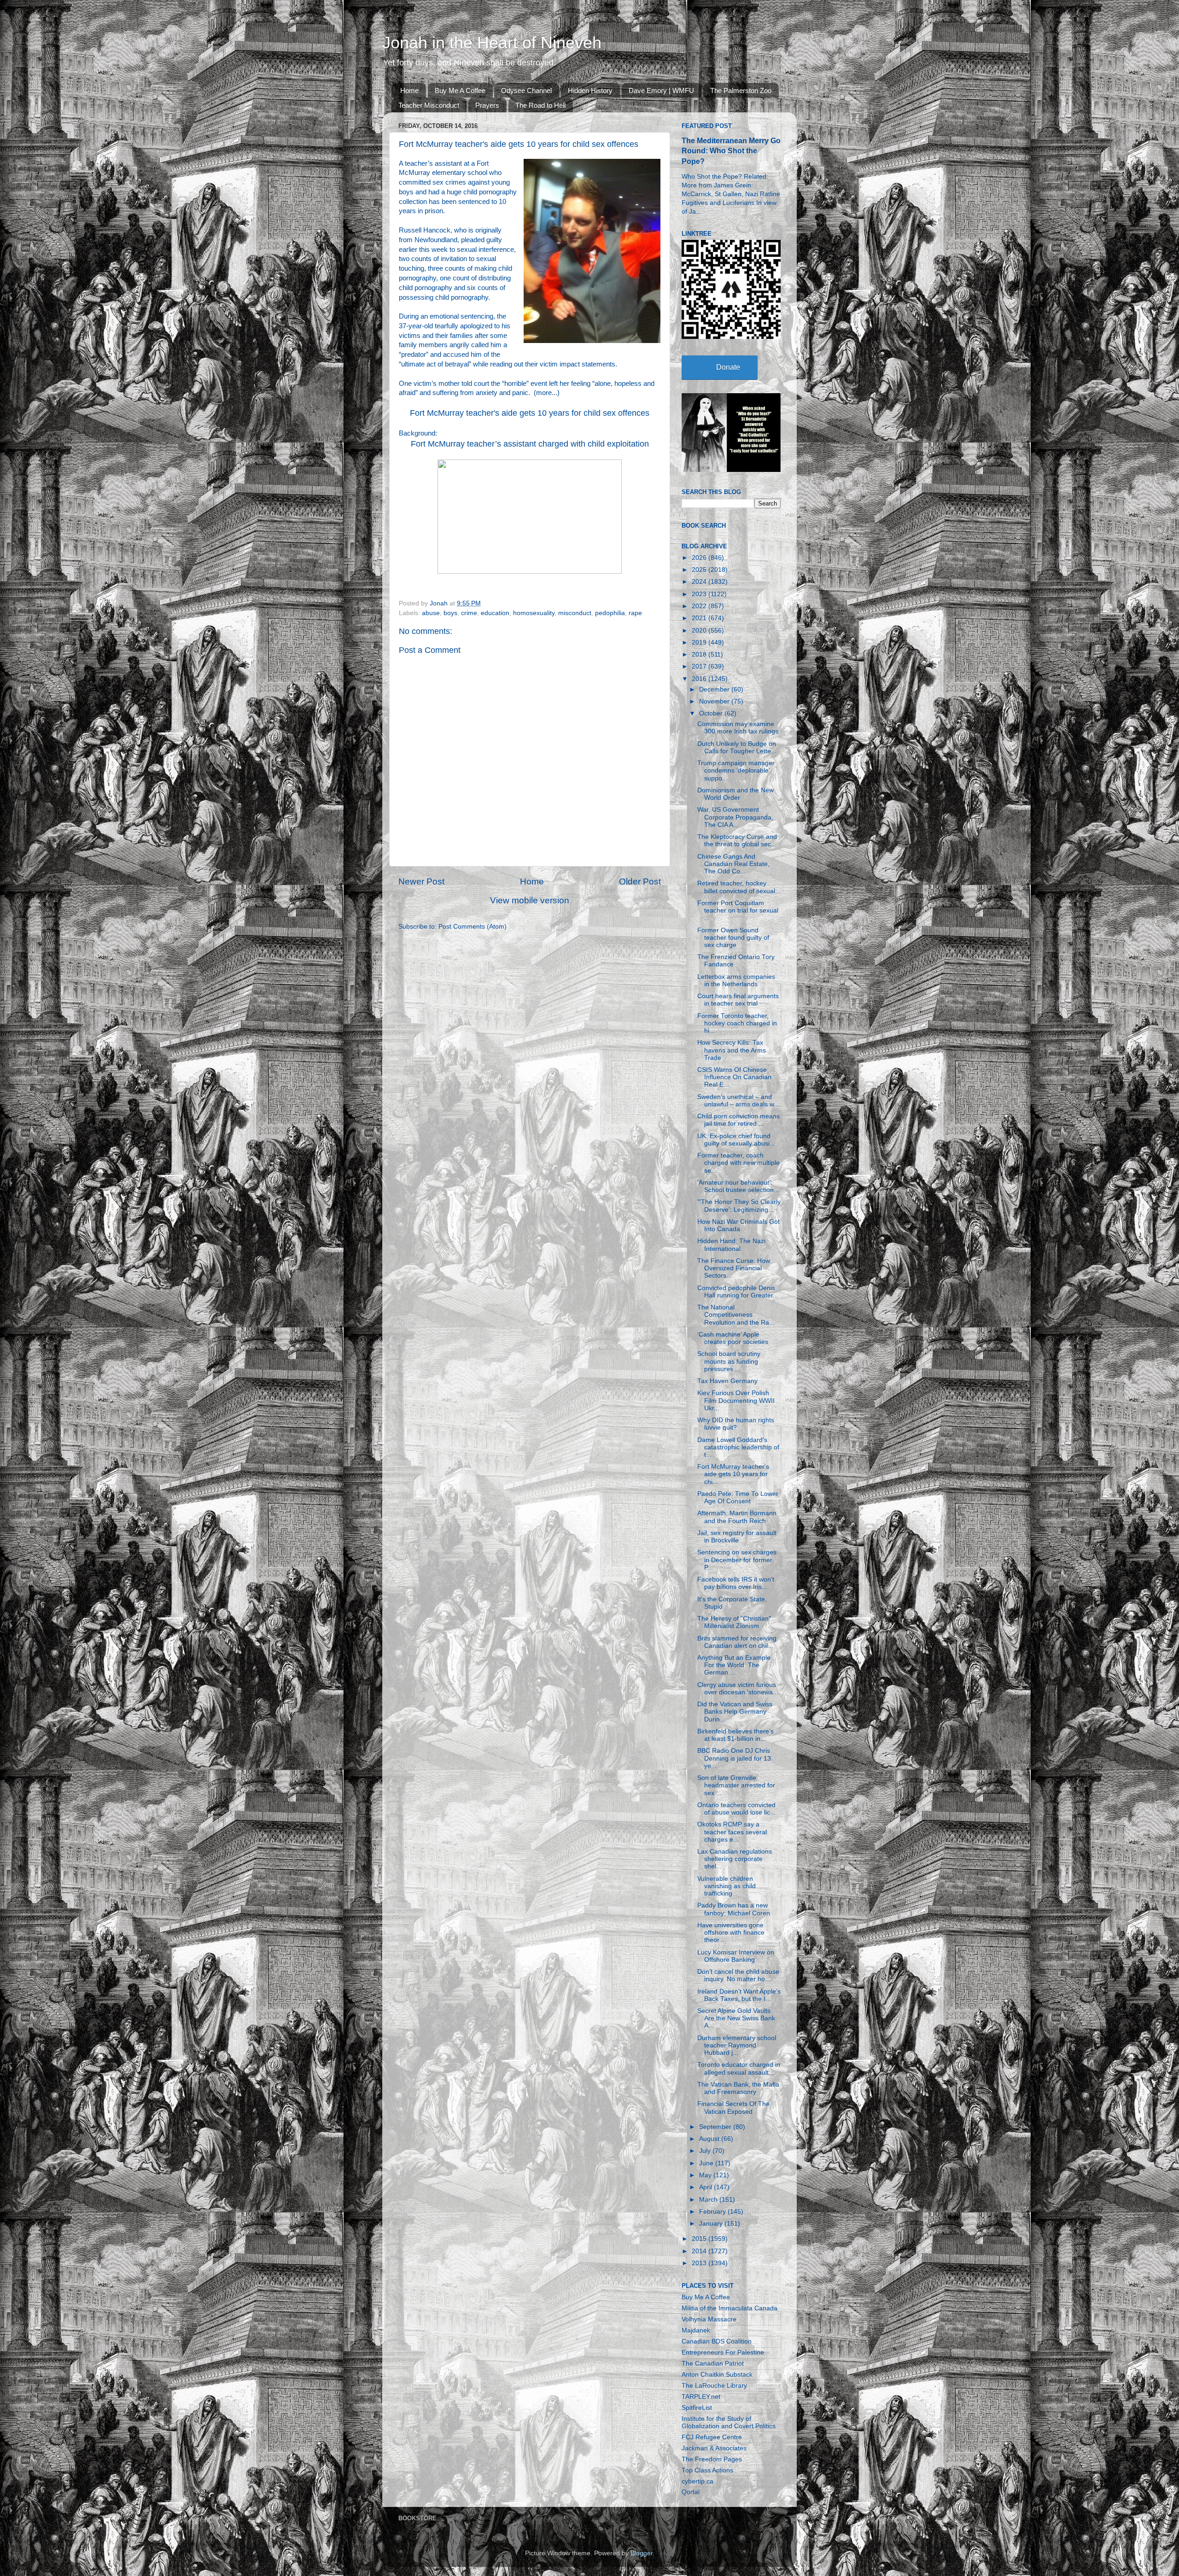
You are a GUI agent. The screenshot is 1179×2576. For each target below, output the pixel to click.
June (707, 2163)
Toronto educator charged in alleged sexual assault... (739, 2068)
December (715, 689)
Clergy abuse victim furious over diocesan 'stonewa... (738, 1689)
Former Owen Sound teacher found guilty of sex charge (733, 938)
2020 (700, 631)
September (716, 2127)
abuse (431, 613)
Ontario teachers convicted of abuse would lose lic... (736, 1809)
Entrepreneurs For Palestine (723, 2352)
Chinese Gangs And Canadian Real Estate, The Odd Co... (733, 864)
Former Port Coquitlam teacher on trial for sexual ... (738, 910)
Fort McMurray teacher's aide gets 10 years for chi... (733, 1474)
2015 (700, 2239)
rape (635, 613)
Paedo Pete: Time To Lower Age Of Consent (738, 1497)
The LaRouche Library (714, 2386)
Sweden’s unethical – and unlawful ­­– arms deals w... (738, 1101)
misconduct (575, 613)
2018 (700, 654)
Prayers (487, 105)
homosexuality (534, 613)
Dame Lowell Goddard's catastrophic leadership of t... (738, 1447)
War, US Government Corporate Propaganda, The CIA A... (735, 817)
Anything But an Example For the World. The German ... (734, 1665)
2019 (700, 643)
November (715, 701)
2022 (700, 606)
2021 (700, 618)
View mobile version (530, 900)
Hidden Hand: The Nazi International (731, 1245)
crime (469, 613)
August (710, 2139)
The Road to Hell (540, 105)
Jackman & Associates (714, 2448)
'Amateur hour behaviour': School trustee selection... (738, 1186)
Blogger (642, 2553)
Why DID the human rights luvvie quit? (736, 1424)
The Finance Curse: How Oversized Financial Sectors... (734, 1268)
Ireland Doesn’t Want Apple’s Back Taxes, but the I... (739, 1995)
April (706, 2187)
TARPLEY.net (701, 2397)
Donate (728, 367)
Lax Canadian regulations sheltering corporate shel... (735, 1859)
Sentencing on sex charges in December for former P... (737, 1560)
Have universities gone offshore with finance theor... (731, 1933)
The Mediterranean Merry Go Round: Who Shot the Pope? (731, 151)
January (712, 2224)
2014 (700, 2251)
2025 (700, 570)
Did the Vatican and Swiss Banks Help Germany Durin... (735, 1712)
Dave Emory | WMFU (661, 90)
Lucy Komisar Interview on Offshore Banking (736, 1956)
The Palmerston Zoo (741, 90)
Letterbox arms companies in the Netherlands (736, 980)
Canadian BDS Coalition (717, 2341)
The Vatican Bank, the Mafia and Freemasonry (738, 2088)
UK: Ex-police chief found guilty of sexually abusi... (736, 1140)
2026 (700, 558)
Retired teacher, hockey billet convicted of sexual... (739, 887)
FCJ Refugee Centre (712, 2437)
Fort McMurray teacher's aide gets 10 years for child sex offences (530, 413)
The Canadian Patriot (713, 2364)
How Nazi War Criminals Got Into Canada (738, 1225)
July (706, 2151)
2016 (700, 679)
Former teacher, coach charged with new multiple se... (738, 1163)
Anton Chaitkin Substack (717, 2375)
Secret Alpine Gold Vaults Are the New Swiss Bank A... (736, 2018)
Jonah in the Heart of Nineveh (492, 43)
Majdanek (696, 2330)
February (713, 2212)
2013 (700, 2263)
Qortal (691, 2492)
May (706, 2175)
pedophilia (610, 613)
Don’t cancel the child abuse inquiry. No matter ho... (738, 1975)
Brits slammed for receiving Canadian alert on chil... (737, 1642)
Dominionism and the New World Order (735, 794)
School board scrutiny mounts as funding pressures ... (729, 1361)
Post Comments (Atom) (473, 927)
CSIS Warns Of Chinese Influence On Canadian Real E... (734, 1077)
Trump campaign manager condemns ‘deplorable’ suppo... (736, 770)
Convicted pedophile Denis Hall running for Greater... (738, 1292)
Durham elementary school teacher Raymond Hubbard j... (737, 2045)
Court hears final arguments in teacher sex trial (738, 1000)
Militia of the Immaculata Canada (730, 2308)
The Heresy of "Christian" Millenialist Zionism (734, 1622)
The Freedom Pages (712, 2459)
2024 (700, 582)
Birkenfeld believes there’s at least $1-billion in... (735, 1735)
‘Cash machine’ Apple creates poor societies (733, 1338)
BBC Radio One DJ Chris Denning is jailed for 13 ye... (734, 1758)
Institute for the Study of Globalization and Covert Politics (729, 2422)
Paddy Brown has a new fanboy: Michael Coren (734, 1909)
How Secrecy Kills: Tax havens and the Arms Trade (732, 1050)
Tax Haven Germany (727, 1381)
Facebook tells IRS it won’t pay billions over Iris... (736, 1583)
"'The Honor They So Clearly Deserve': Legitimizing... (739, 1206)
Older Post (640, 881)
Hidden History (590, 90)
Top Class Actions (707, 2470)
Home (409, 90)
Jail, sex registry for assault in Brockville (737, 1537)
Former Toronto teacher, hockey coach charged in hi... (737, 1023)
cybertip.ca (697, 2481)
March (709, 2200)
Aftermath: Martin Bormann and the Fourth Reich (737, 1517)
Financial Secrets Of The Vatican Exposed (733, 2108)
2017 (700, 666)
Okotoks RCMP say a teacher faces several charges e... (732, 1832)
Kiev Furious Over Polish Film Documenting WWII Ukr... (736, 1400)
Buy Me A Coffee (460, 90)
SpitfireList (697, 2408)
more (544, 393)
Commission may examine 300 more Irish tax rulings (738, 728)
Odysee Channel (526, 90)
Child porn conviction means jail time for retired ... (738, 1120)
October (712, 713)
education (495, 613)
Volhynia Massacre (709, 2319)
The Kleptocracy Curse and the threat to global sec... (737, 840)
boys (450, 613)
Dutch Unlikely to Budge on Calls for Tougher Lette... (737, 747)
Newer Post (421, 881)
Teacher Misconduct (429, 105)
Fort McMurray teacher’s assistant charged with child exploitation (530, 444)
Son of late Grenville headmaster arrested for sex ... (736, 1785)
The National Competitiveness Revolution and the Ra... (736, 1315)
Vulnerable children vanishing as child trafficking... (727, 1886)
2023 (700, 594)
